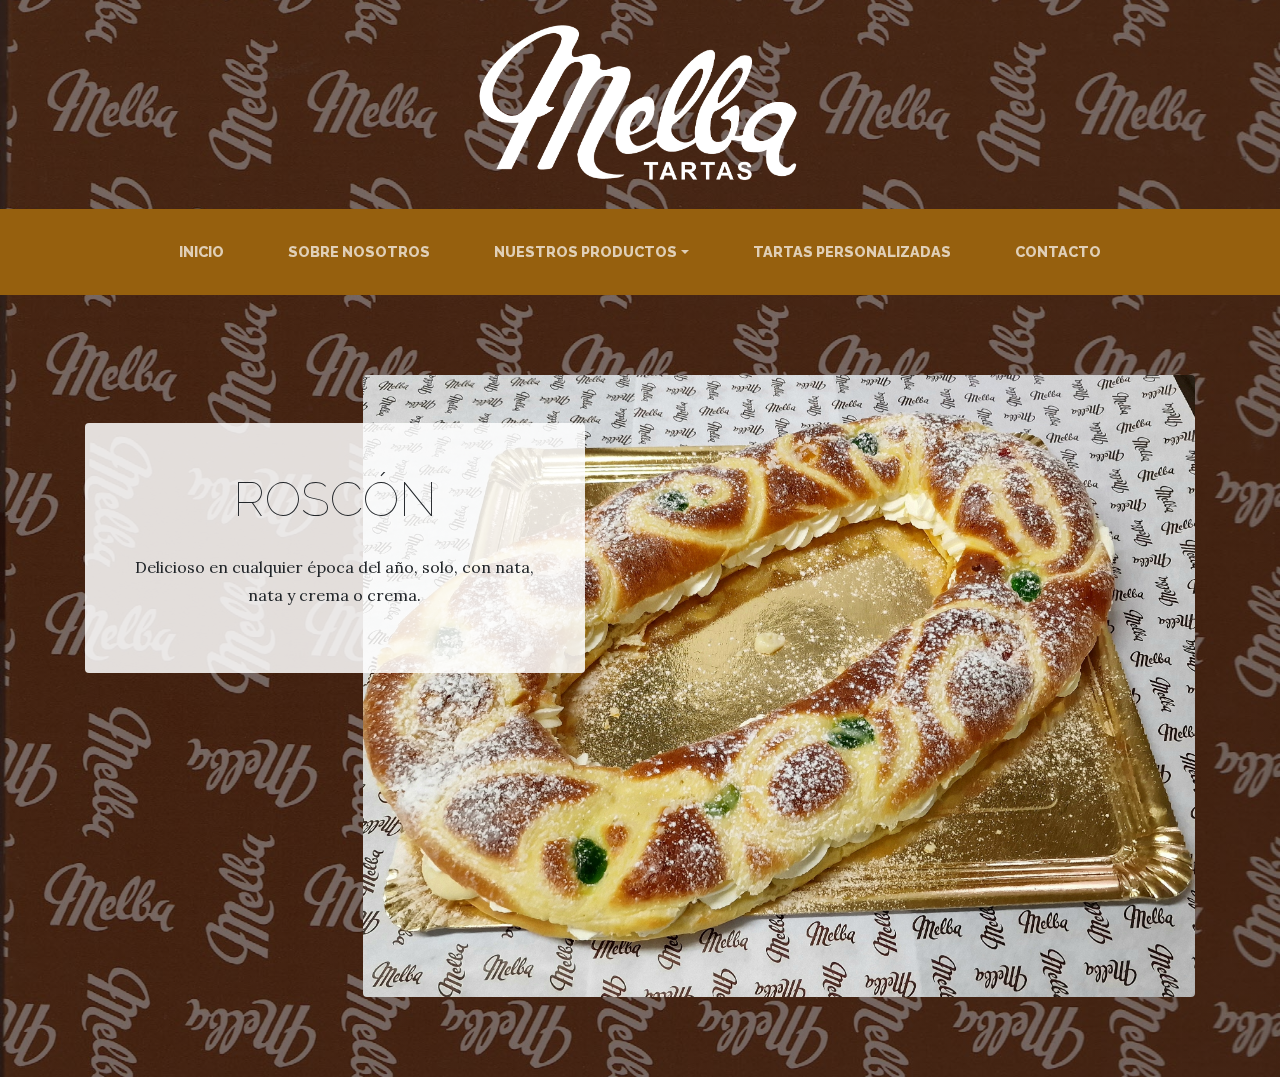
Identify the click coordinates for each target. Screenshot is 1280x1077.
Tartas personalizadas (852, 251)
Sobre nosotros (359, 251)
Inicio (201, 251)
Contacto (1058, 251)
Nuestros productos (585, 251)
